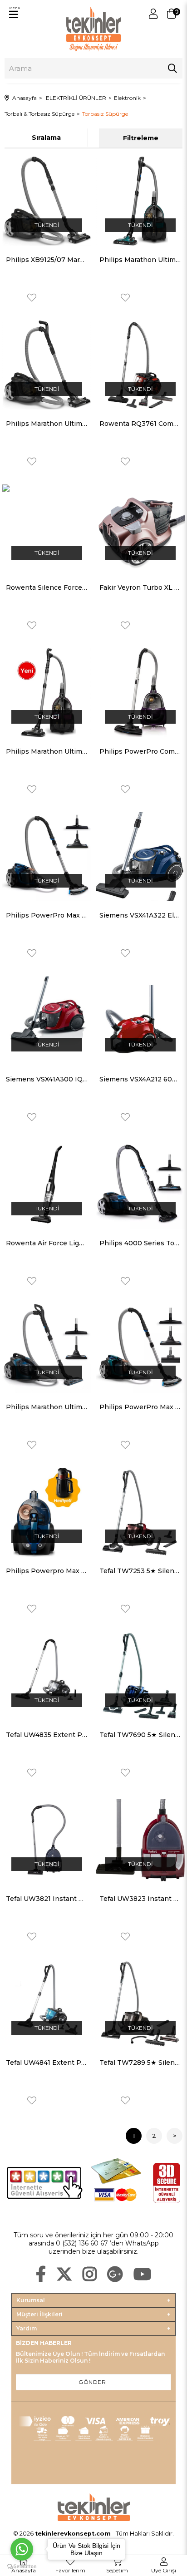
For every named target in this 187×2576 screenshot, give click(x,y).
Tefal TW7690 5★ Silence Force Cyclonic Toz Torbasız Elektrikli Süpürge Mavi (140, 1735)
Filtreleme (141, 138)
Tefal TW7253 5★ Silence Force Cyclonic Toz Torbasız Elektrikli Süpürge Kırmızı (140, 1571)
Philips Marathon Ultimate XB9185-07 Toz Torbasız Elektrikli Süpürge (140, 260)
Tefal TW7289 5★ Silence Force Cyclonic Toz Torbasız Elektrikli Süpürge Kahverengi (140, 2063)
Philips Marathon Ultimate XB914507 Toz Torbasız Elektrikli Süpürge (47, 424)
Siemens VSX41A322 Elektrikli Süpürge (140, 915)
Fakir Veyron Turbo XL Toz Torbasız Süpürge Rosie (140, 587)
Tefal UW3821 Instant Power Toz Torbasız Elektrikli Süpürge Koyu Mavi (47, 1899)
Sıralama (46, 138)
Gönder (92, 2382)
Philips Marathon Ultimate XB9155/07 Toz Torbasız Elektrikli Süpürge (47, 751)
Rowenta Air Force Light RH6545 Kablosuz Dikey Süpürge (47, 1243)
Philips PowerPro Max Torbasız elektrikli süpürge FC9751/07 (140, 1407)
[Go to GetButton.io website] (22, 2567)
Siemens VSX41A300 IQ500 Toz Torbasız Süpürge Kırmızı (47, 1079)
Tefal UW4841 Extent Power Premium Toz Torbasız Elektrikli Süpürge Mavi (47, 2063)
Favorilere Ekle (32, 298)
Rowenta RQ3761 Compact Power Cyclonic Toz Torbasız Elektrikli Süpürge (140, 424)
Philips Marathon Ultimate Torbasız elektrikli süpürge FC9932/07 (47, 1407)
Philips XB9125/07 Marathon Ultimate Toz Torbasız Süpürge (47, 260)
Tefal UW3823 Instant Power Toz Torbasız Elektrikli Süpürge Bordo (140, 1899)
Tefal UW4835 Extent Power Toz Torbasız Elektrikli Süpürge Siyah (47, 1735)
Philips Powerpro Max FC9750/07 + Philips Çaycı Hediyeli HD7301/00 (47, 1571)
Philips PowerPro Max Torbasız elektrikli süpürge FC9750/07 (47, 915)
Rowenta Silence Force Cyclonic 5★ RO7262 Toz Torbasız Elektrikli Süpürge (47, 587)
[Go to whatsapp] (22, 2549)
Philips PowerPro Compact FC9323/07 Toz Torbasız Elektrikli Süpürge (140, 751)
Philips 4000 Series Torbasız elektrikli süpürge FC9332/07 (140, 1243)
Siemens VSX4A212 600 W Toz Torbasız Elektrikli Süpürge (140, 1079)
